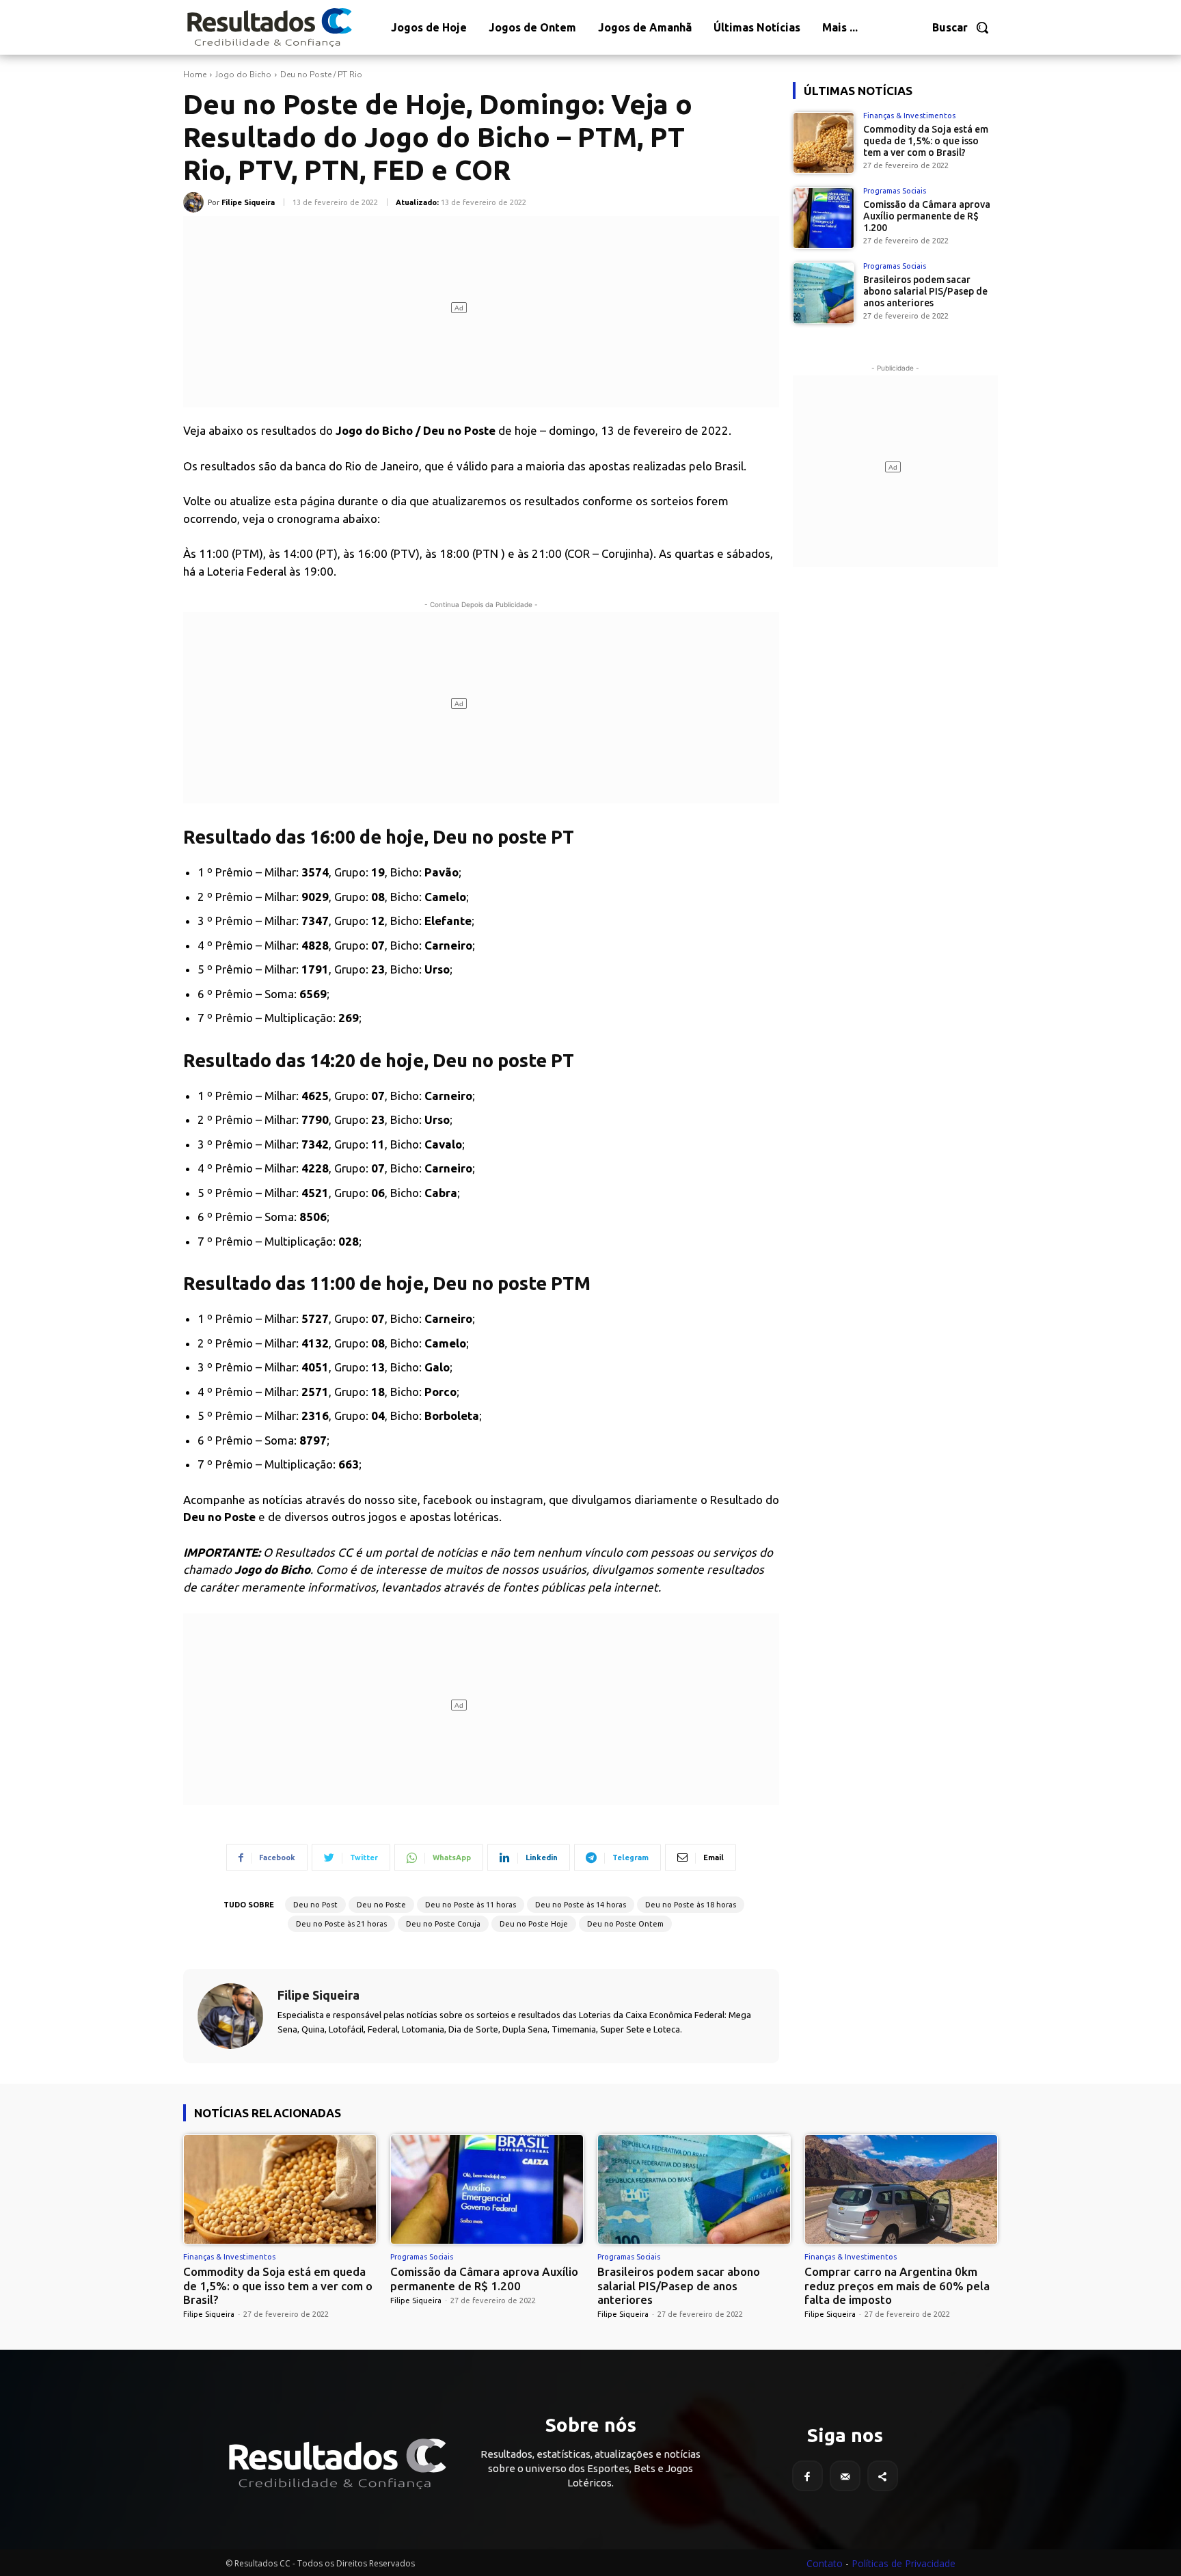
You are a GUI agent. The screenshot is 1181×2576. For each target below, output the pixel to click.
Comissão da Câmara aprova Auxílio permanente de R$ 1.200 (927, 216)
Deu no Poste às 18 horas (691, 1905)
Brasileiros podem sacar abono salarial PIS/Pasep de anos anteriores (925, 291)
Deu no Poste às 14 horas (581, 1905)
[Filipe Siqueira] (195, 202)
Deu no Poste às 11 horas (471, 1905)
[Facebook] (807, 2476)
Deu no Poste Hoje (534, 1924)
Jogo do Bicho (243, 75)
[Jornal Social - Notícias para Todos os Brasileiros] (269, 27)
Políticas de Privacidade (904, 2563)
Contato (825, 2563)
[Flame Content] (336, 2464)
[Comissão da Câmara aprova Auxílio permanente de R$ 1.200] (824, 218)
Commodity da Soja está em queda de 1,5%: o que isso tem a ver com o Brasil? (926, 141)
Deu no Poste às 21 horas (341, 1924)
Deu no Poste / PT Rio (321, 75)
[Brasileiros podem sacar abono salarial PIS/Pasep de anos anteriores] (824, 293)
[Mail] (845, 2476)
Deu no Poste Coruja (443, 1924)
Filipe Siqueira (248, 202)
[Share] (883, 2476)
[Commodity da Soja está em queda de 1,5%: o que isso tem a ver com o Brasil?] (824, 143)
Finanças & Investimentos (909, 116)
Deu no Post (315, 1905)
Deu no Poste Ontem (625, 1924)
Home (195, 75)
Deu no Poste (381, 1905)
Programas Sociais (895, 191)
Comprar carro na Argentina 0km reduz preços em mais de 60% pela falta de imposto (897, 2285)
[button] (961, 27)
